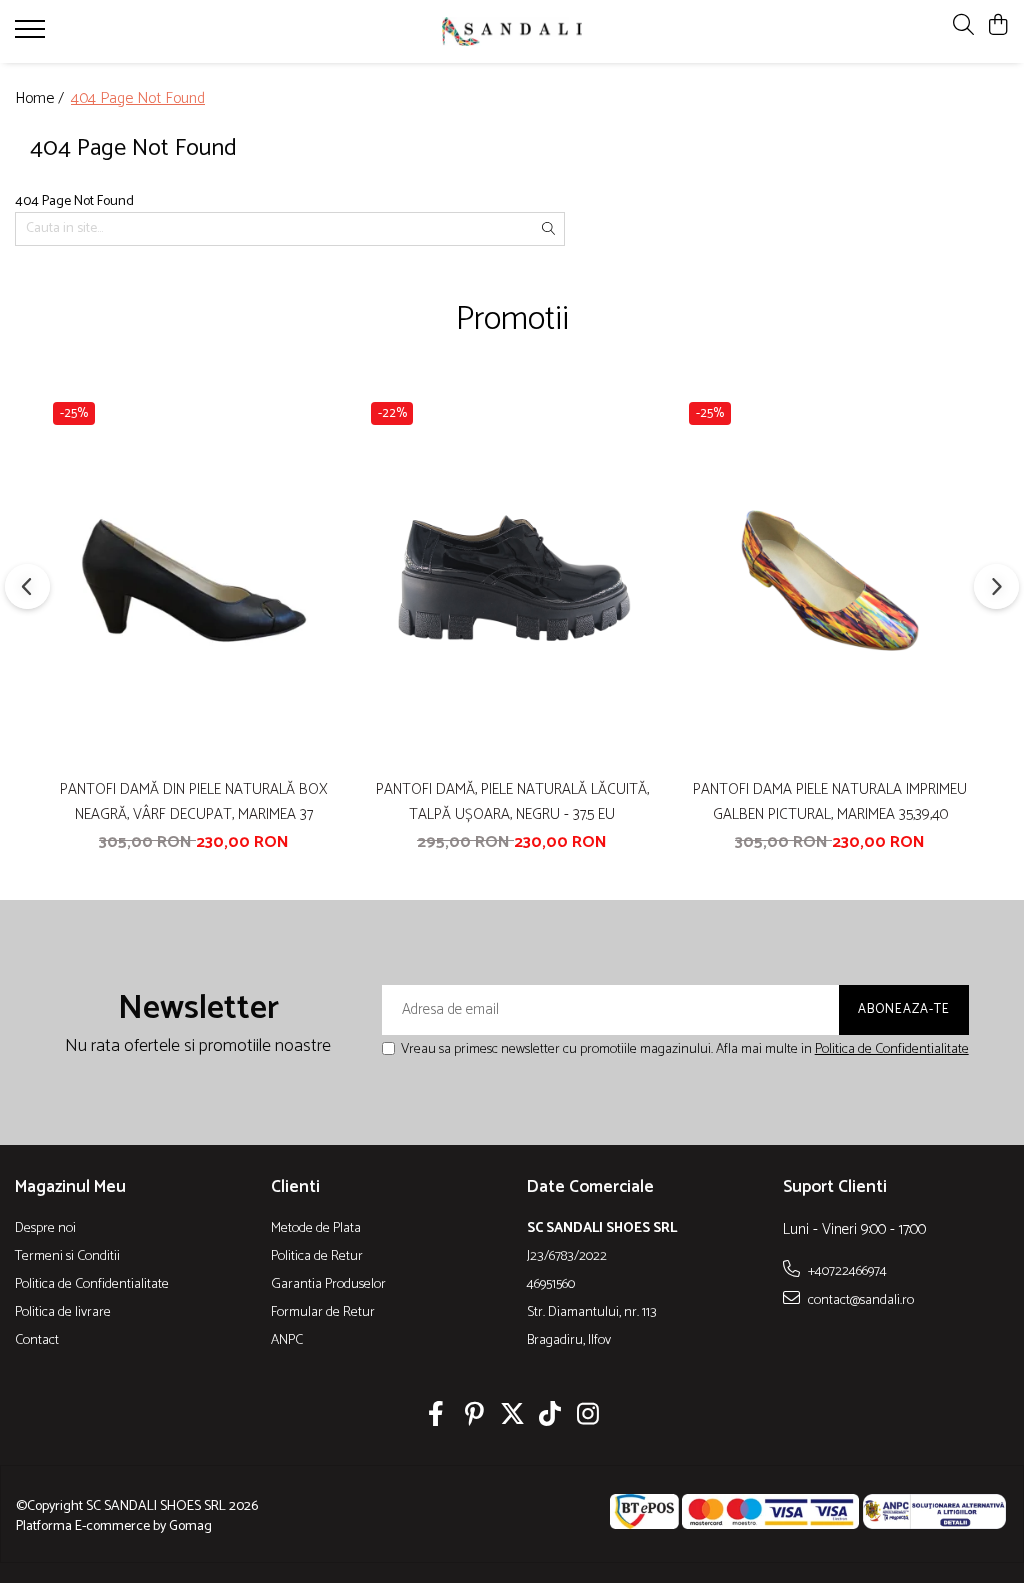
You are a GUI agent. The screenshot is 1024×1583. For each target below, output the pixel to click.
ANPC (287, 1341)
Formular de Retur (323, 1313)
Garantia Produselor (328, 1285)
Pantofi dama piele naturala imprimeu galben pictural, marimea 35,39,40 (830, 802)
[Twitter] (512, 1417)
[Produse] (32, 35)
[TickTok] (550, 1417)
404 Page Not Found (138, 99)
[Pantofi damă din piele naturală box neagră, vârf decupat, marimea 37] (194, 580)
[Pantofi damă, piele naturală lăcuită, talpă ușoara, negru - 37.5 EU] (512, 580)
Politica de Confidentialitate (892, 1049)
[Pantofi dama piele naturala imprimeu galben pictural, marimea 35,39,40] (830, 580)
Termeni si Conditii (67, 1257)
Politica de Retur (317, 1257)
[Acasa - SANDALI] (512, 31)
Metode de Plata (316, 1229)
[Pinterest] (474, 1417)
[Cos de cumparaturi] (998, 26)
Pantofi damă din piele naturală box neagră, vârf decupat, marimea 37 (194, 802)
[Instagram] (588, 1417)
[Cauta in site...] (963, 26)
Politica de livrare (63, 1313)
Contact (37, 1341)
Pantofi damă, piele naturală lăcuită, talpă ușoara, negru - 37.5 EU (512, 802)
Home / (41, 99)
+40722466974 (846, 1271)
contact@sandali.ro (859, 1300)
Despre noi (45, 1229)
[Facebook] (436, 1417)
